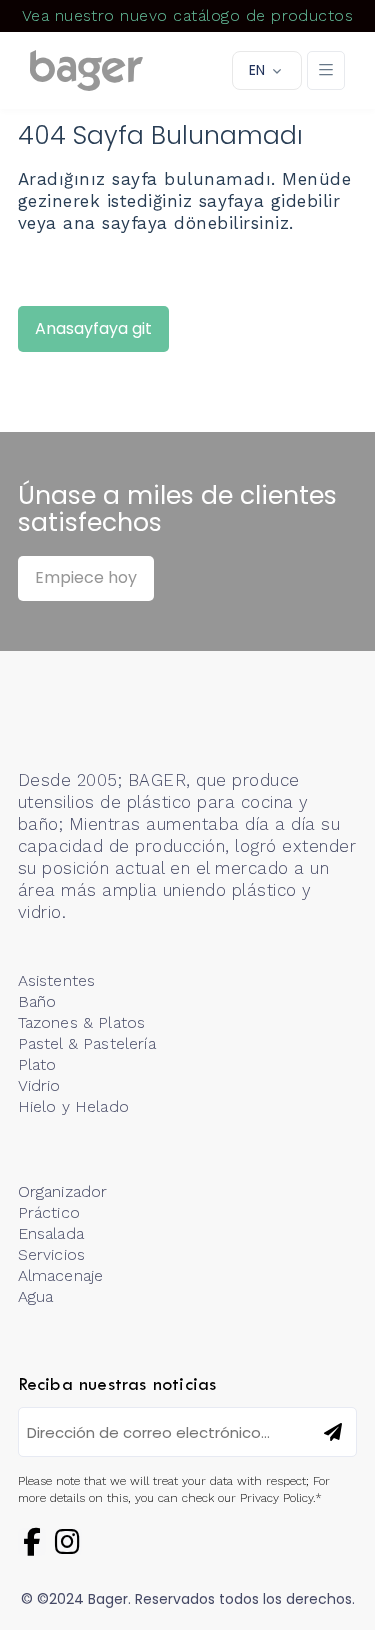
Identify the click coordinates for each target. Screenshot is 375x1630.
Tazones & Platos (82, 1022)
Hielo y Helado (73, 1106)
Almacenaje (61, 1275)
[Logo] (86, 71)
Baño (37, 1001)
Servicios (51, 1254)
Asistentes (57, 980)
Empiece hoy (86, 577)
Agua (36, 1296)
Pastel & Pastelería (87, 1043)
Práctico (49, 1212)
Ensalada (51, 1233)
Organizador (63, 1191)
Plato (37, 1064)
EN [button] (257, 70)
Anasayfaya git (93, 328)
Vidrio (39, 1085)
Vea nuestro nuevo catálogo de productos (188, 15)
